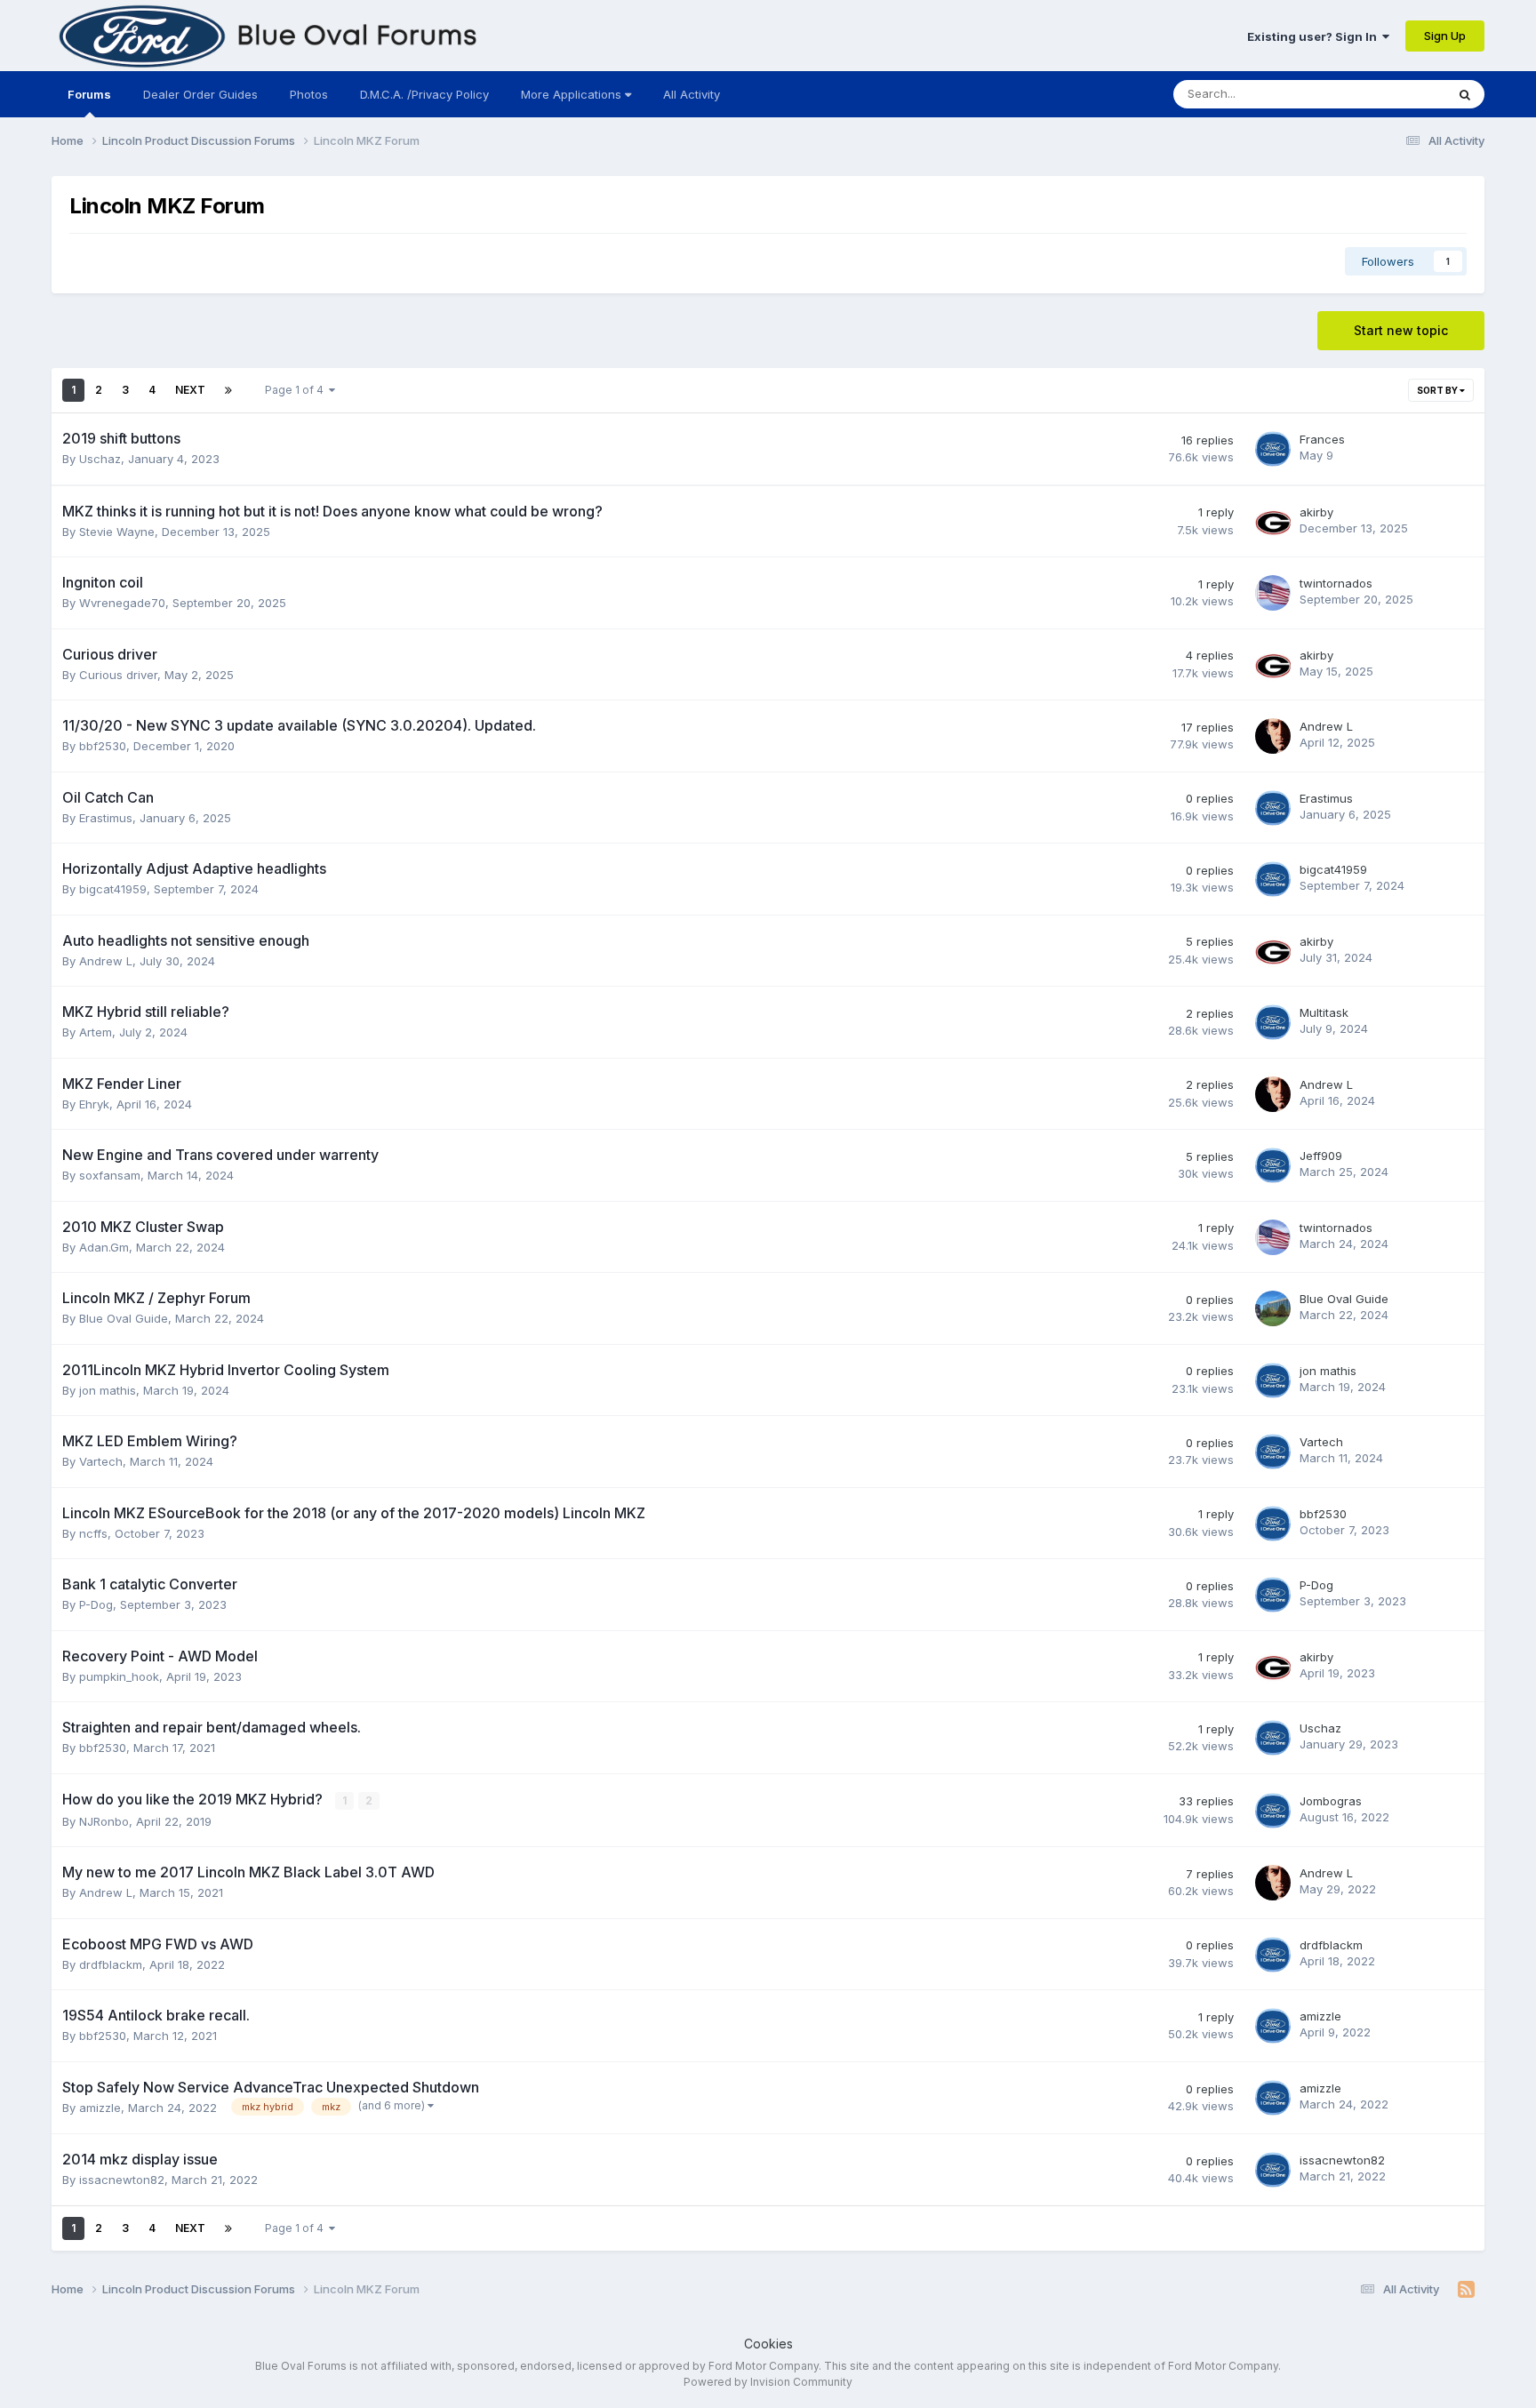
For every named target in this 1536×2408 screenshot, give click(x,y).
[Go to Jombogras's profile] (1273, 1811)
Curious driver (118, 675)
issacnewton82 (122, 2180)
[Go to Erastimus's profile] (1273, 808)
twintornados (1336, 583)
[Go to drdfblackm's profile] (1273, 1955)
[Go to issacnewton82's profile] (1273, 2170)
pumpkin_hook (119, 1676)
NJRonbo (104, 1821)
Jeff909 (1321, 1156)
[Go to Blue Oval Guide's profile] (1273, 1308)
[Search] (1465, 94)
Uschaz (100, 459)
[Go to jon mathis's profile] (1273, 1380)
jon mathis (108, 1390)
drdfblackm (111, 1964)
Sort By (1438, 390)
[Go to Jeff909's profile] (1273, 1165)
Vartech (101, 1461)
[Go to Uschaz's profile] (1273, 1738)
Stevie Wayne (117, 532)
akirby (1316, 512)
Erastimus (106, 818)
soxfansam (110, 1175)
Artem (96, 1032)
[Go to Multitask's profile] (1273, 1022)
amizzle (1320, 2016)
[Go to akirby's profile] (1273, 522)
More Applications (573, 94)
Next (190, 390)
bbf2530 (103, 746)
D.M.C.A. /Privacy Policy (424, 94)
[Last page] (228, 390)
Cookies (768, 2344)
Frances (1322, 439)
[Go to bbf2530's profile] (1273, 1524)
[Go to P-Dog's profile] (1273, 1595)
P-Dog (96, 1604)
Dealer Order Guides (200, 94)
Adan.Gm (104, 1247)
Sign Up (1445, 36)
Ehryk (94, 1104)
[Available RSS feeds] (1466, 2290)
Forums (89, 94)
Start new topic (1401, 330)
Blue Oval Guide (124, 1318)
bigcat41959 (113, 889)
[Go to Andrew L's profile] (1273, 736)
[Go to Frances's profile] (1273, 449)
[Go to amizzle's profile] (1273, 2026)
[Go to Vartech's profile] (1273, 1452)
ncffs (93, 1533)
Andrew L (1326, 726)
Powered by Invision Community (768, 2382)
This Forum (1392, 94)
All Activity (692, 94)
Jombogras (1331, 1801)
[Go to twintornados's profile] (1273, 593)
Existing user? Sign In (1315, 36)
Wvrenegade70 (122, 603)
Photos (309, 94)
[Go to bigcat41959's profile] (1273, 879)
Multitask (1324, 1012)
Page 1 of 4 (297, 390)
